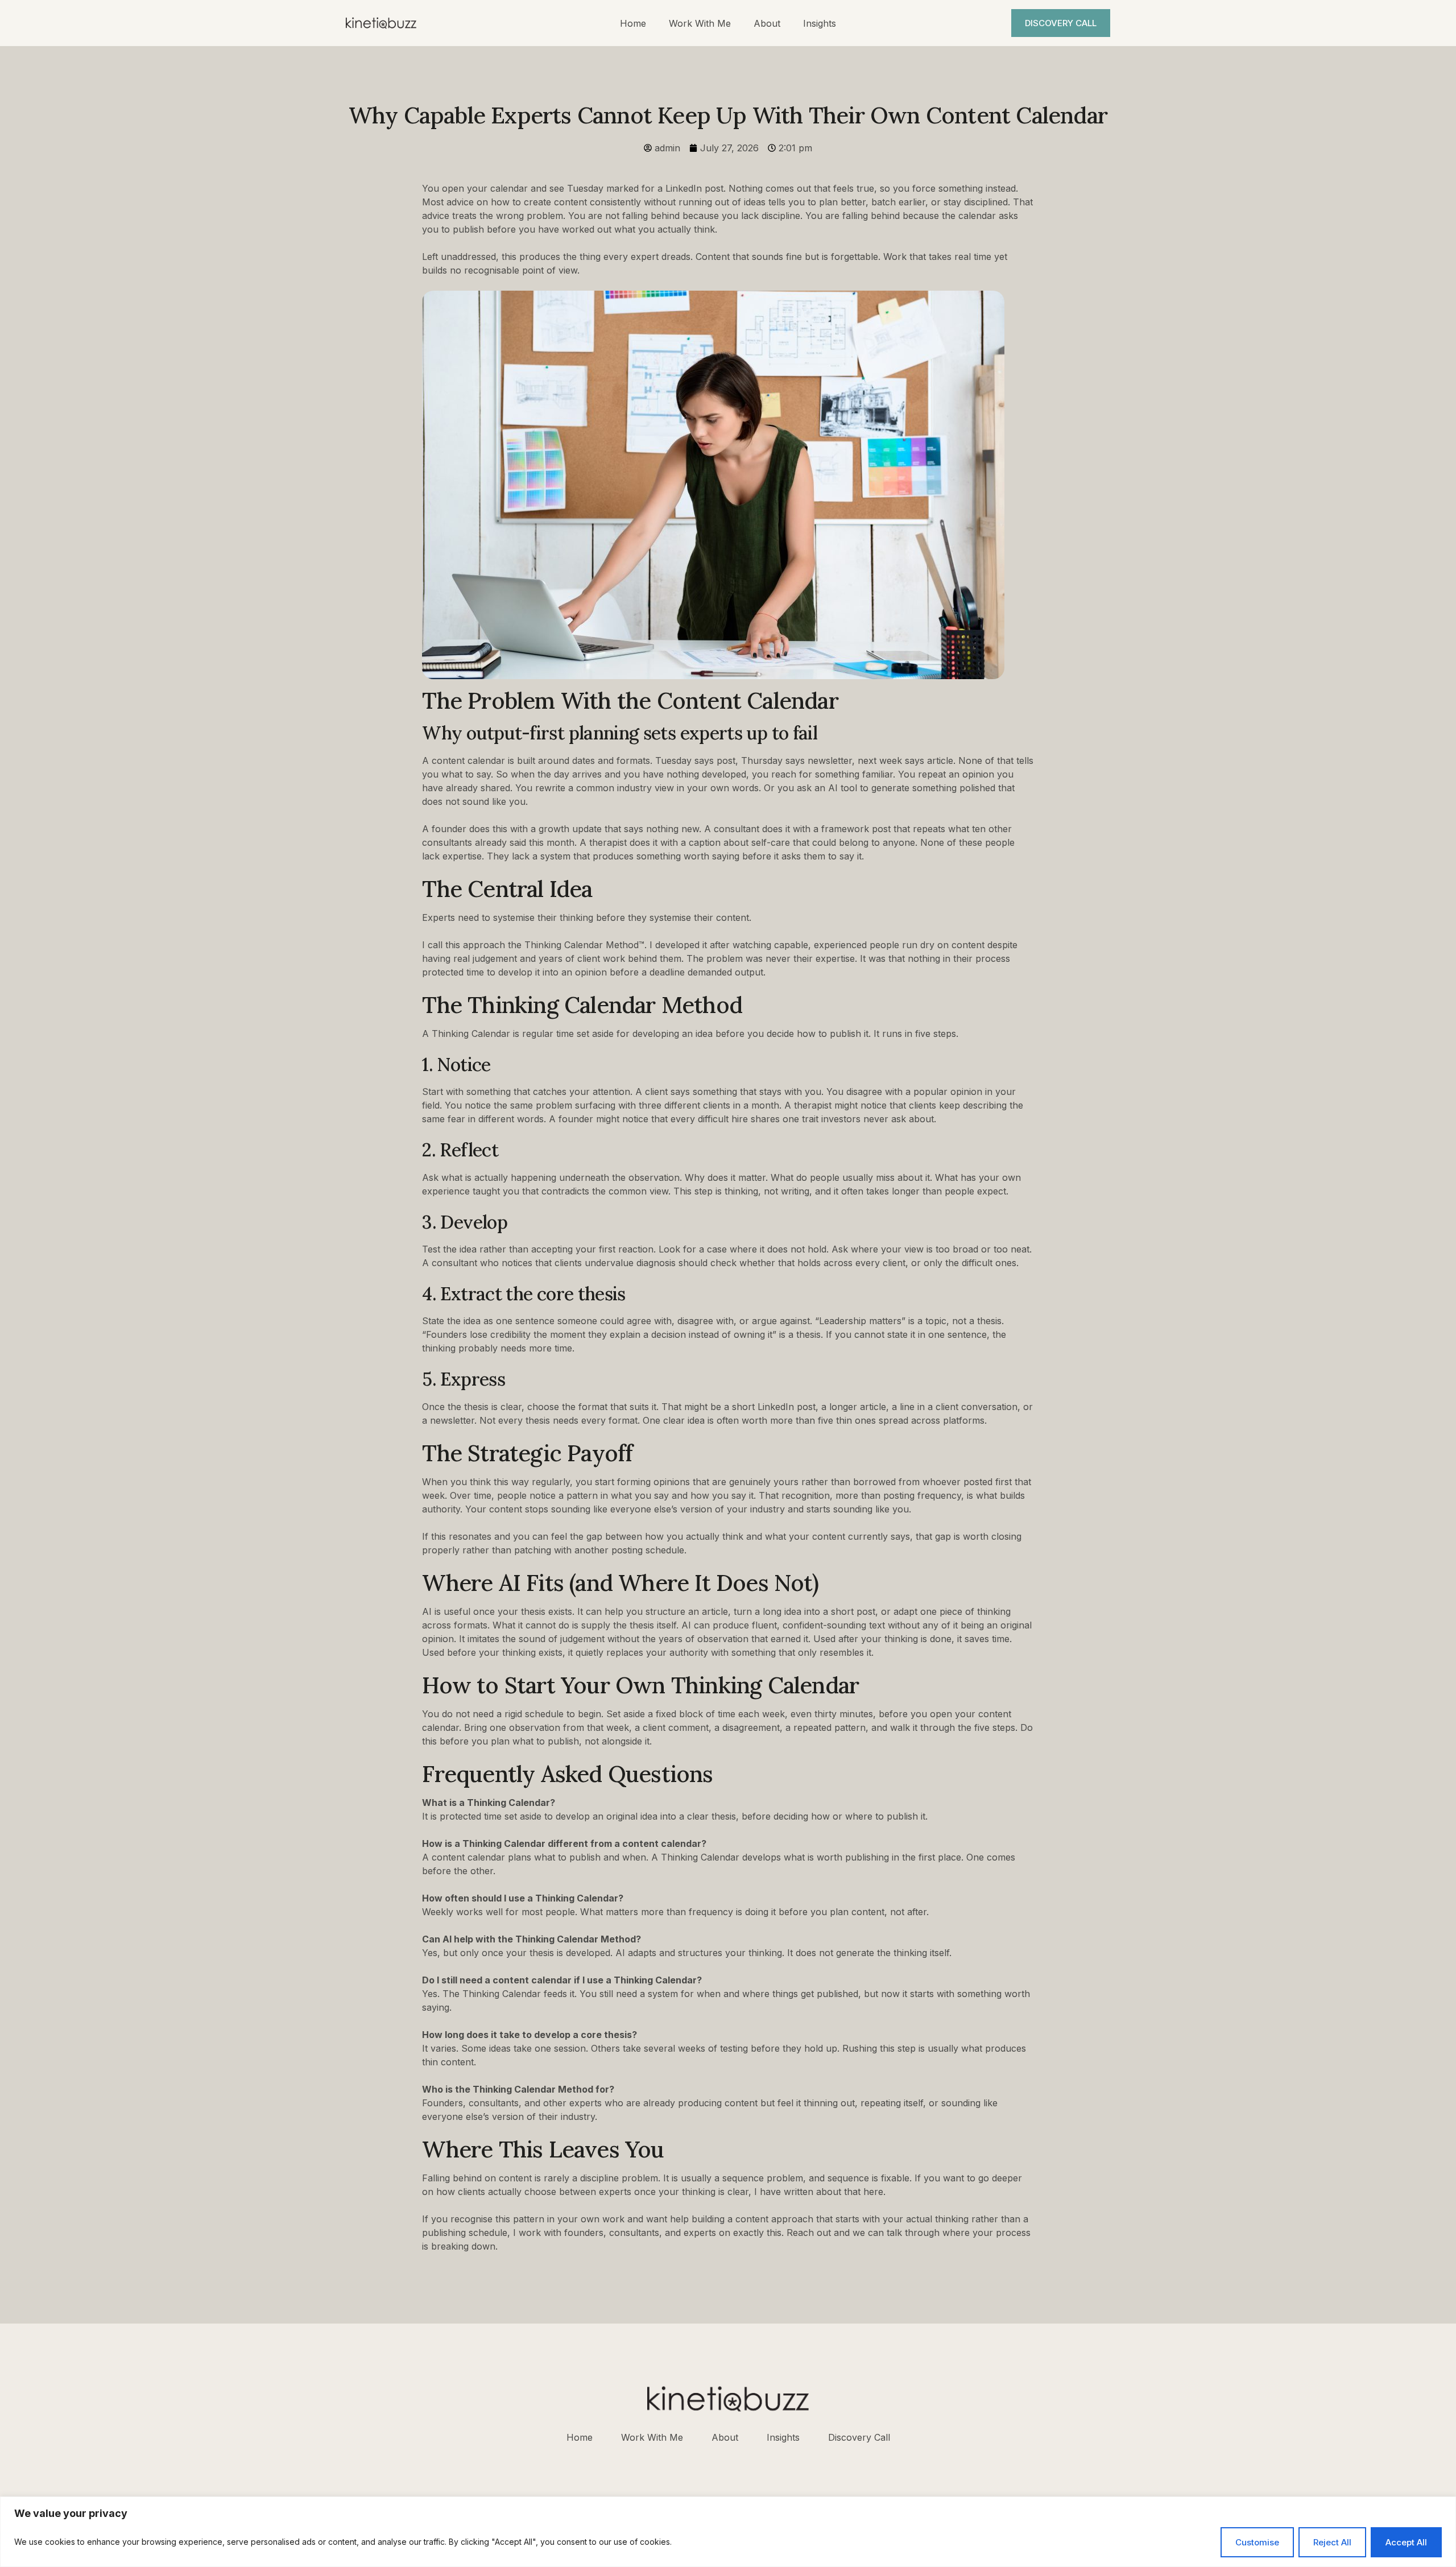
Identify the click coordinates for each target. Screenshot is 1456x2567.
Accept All (1406, 2542)
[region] (728, 2532)
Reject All (1332, 2542)
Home (633, 23)
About (767, 23)
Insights (820, 23)
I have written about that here (819, 2192)
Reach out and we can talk (846, 2233)
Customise (1257, 2542)
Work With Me (700, 23)
